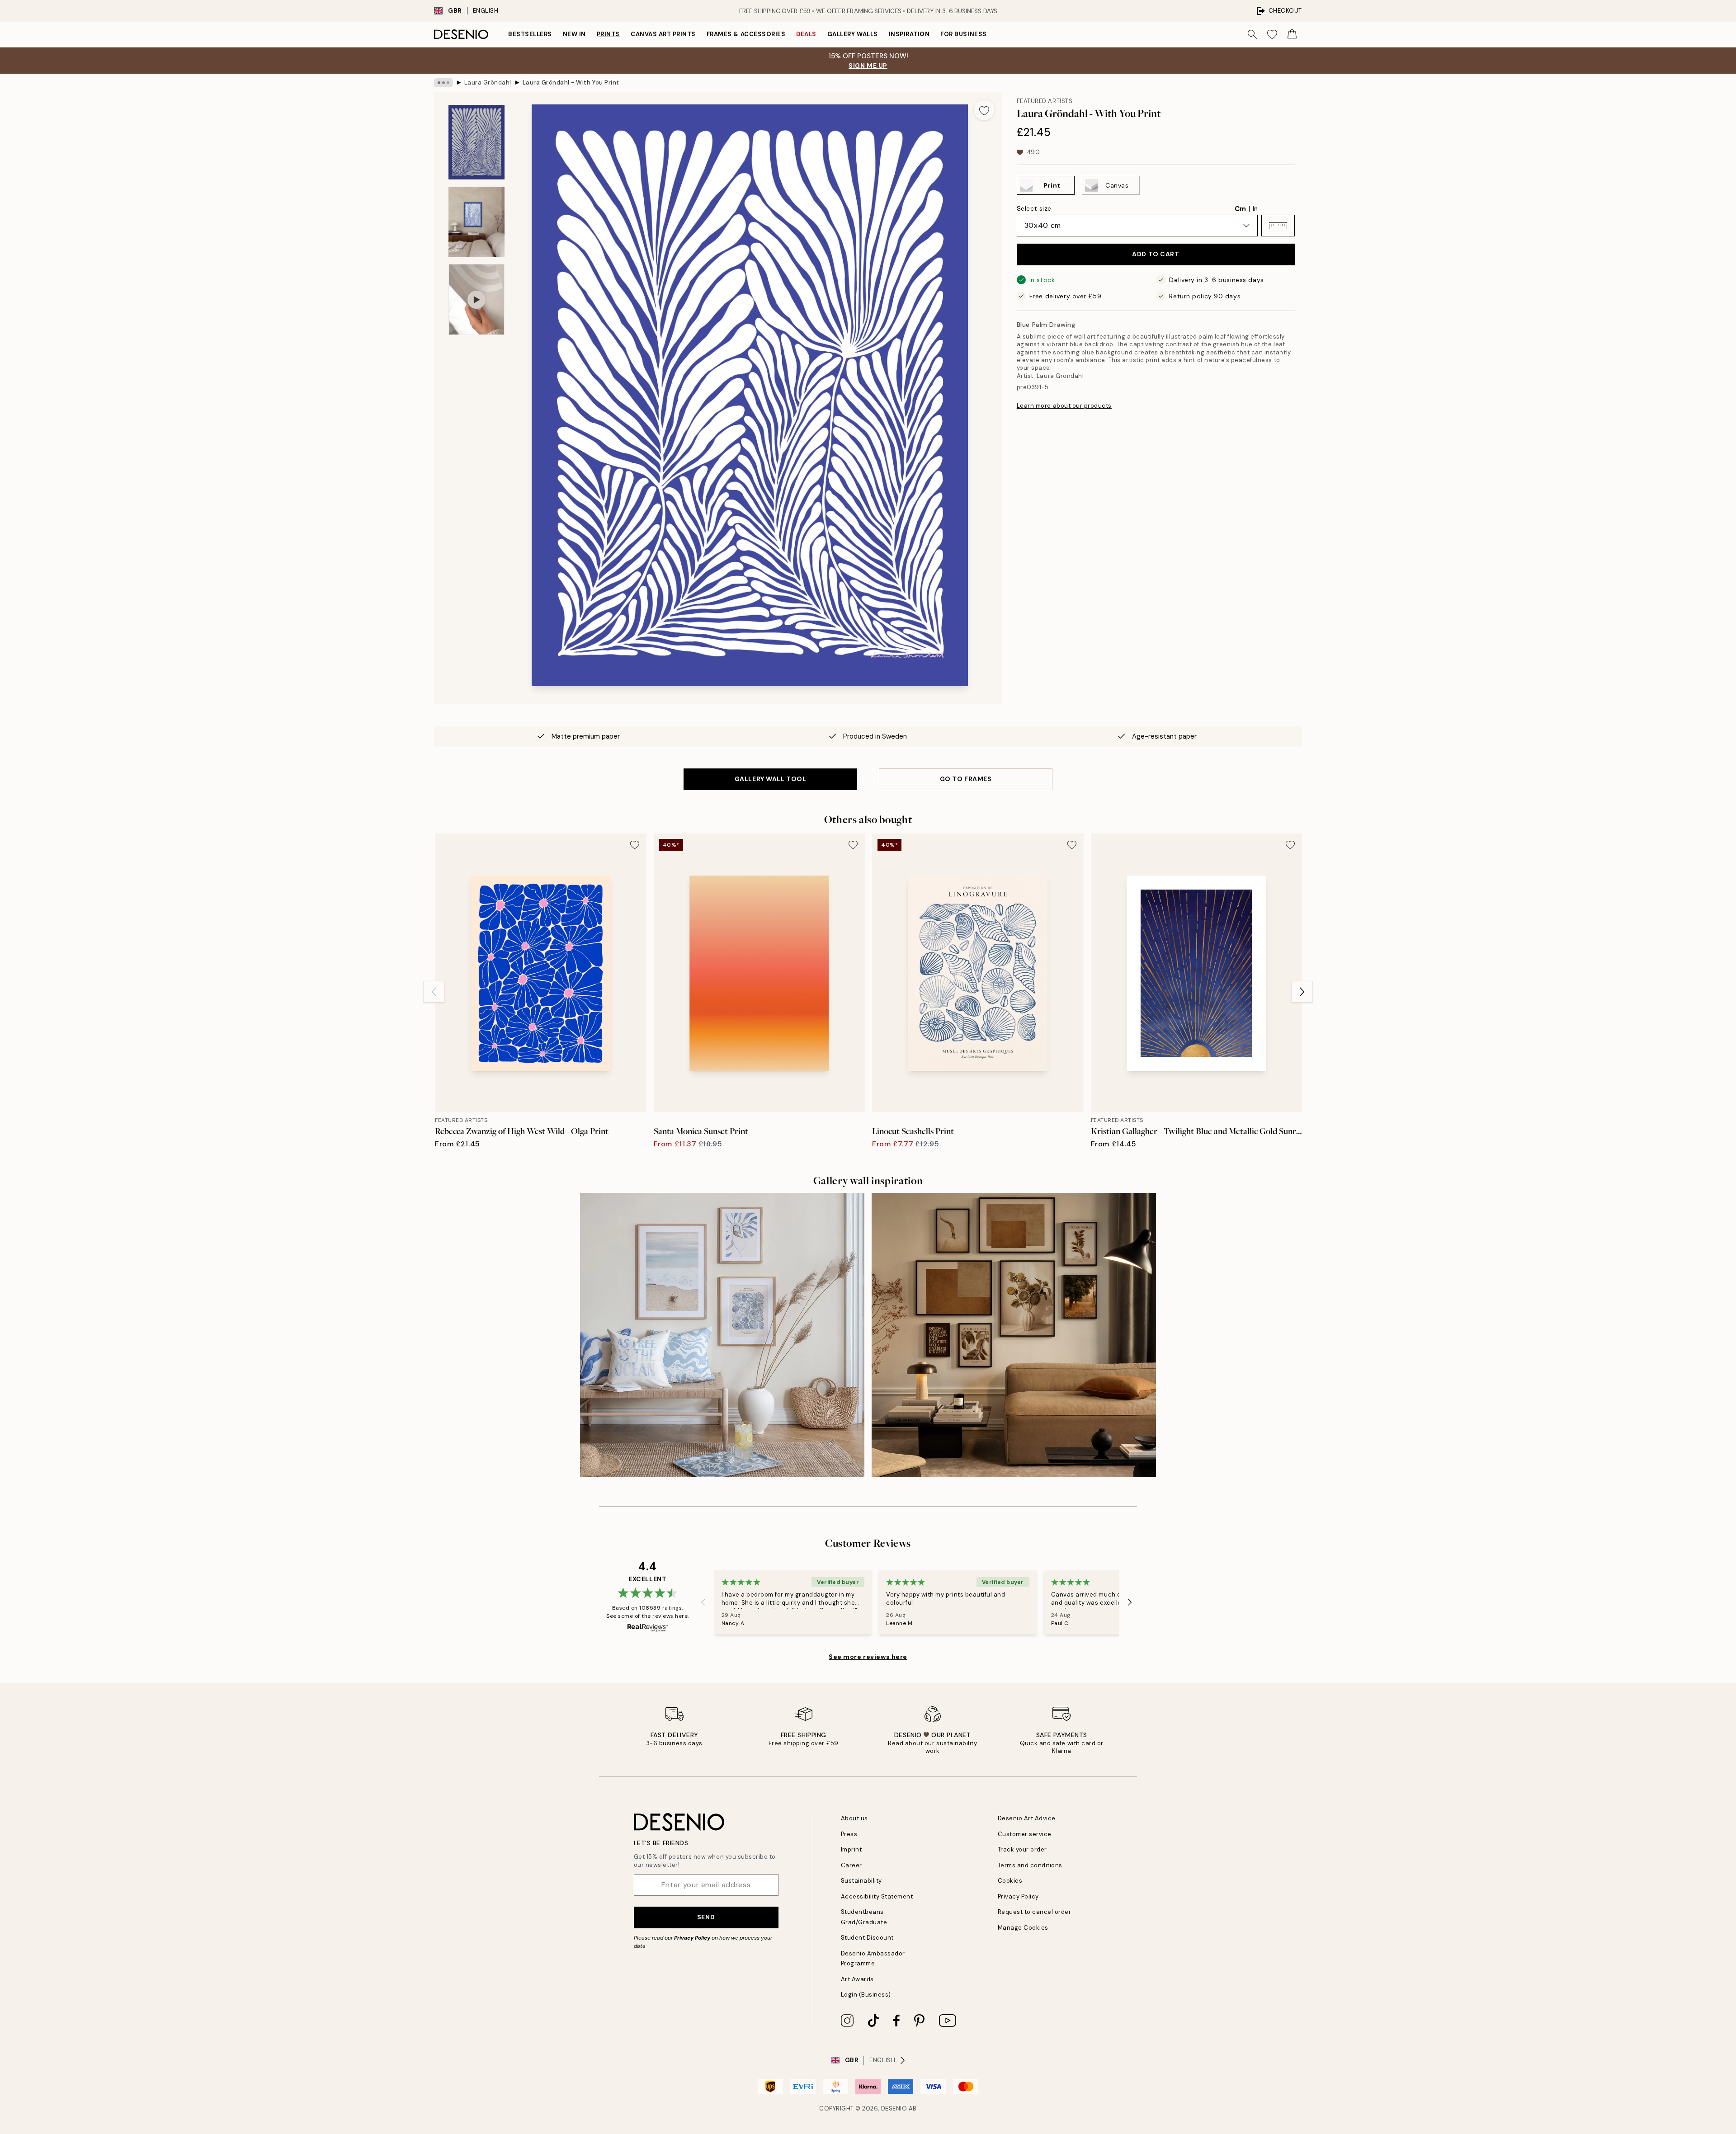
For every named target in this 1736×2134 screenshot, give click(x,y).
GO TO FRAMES (966, 779)
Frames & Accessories (746, 34)
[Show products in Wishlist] (1272, 34)
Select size (1034, 208)
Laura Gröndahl (488, 82)
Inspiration (909, 34)
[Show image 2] (476, 222)
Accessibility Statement (877, 1896)
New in (574, 34)
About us (854, 1818)
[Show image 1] (476, 142)
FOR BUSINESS (963, 34)
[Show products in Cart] (1292, 34)
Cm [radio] (1240, 209)
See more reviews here (868, 1657)
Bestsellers (530, 34)
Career (851, 1865)
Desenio (894, 2108)
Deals (806, 34)
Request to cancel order (1035, 1912)
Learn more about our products (1064, 406)
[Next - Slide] (1302, 992)
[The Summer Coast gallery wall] (722, 1335)
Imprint (851, 1849)
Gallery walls (853, 34)
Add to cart (1156, 254)
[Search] (1252, 34)
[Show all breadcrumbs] (443, 83)
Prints (608, 34)
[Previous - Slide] (434, 992)
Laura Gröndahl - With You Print (571, 82)
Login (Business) (866, 1995)
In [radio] (1255, 209)
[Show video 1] (476, 299)
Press (849, 1834)
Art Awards (857, 1979)
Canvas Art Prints (663, 34)
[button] (1278, 226)
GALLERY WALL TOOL (771, 779)
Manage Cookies (1023, 1928)
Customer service (1025, 1834)
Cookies (1010, 1881)
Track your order (1022, 1849)
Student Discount (867, 1938)
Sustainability (861, 1881)
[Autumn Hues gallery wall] (1014, 1335)
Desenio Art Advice (1027, 1818)
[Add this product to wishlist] (984, 110)
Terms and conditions (1030, 1865)
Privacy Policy (692, 1938)
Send (706, 1917)
